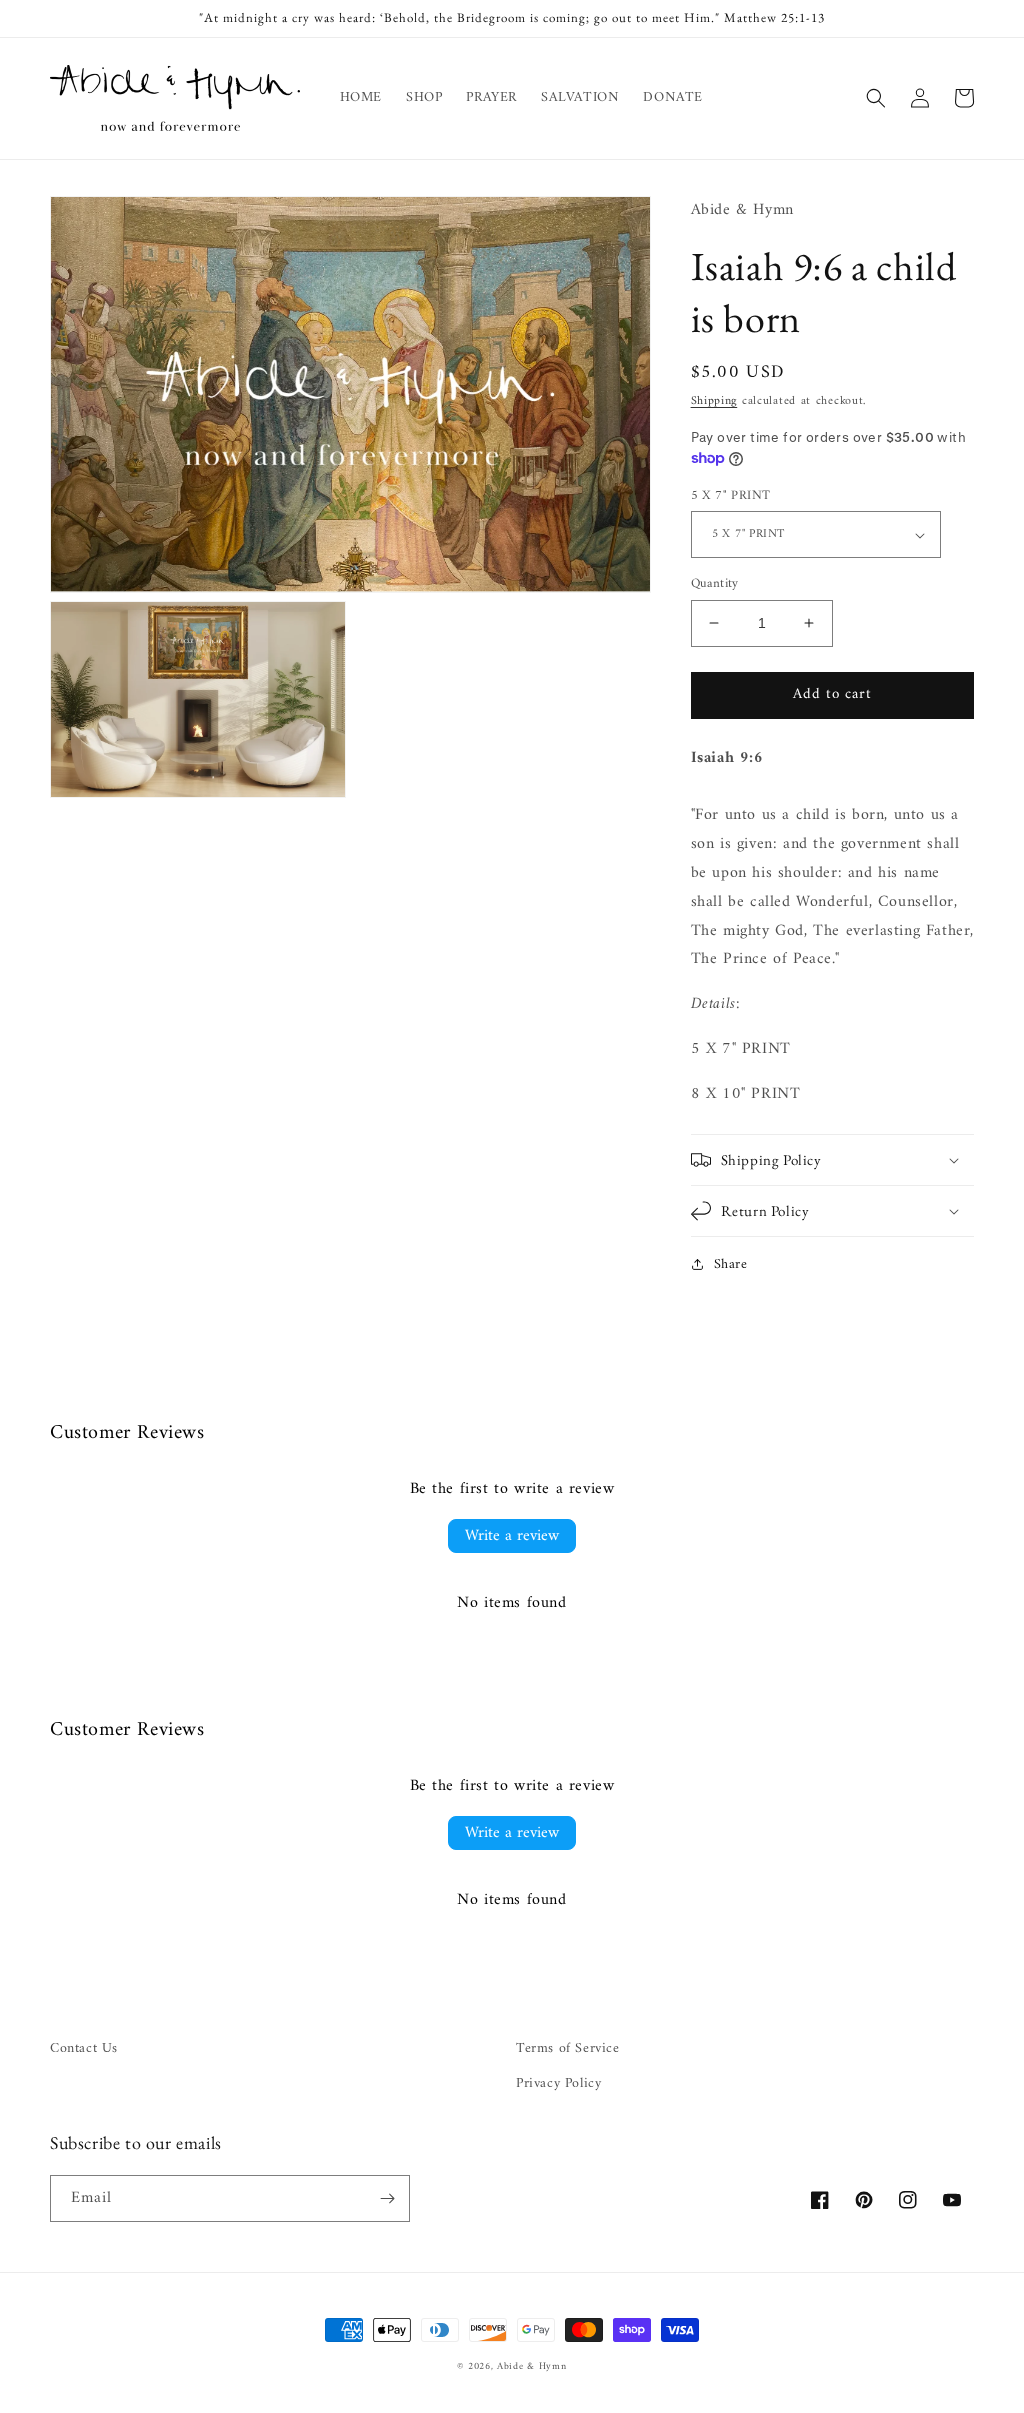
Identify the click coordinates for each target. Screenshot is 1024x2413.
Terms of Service (568, 2048)
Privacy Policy (558, 2083)
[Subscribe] (387, 2198)
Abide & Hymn (531, 2366)
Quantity (715, 584)
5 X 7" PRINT (731, 496)
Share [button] (731, 1264)
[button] (876, 98)
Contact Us (84, 2048)
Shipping (714, 401)
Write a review (512, 1536)
